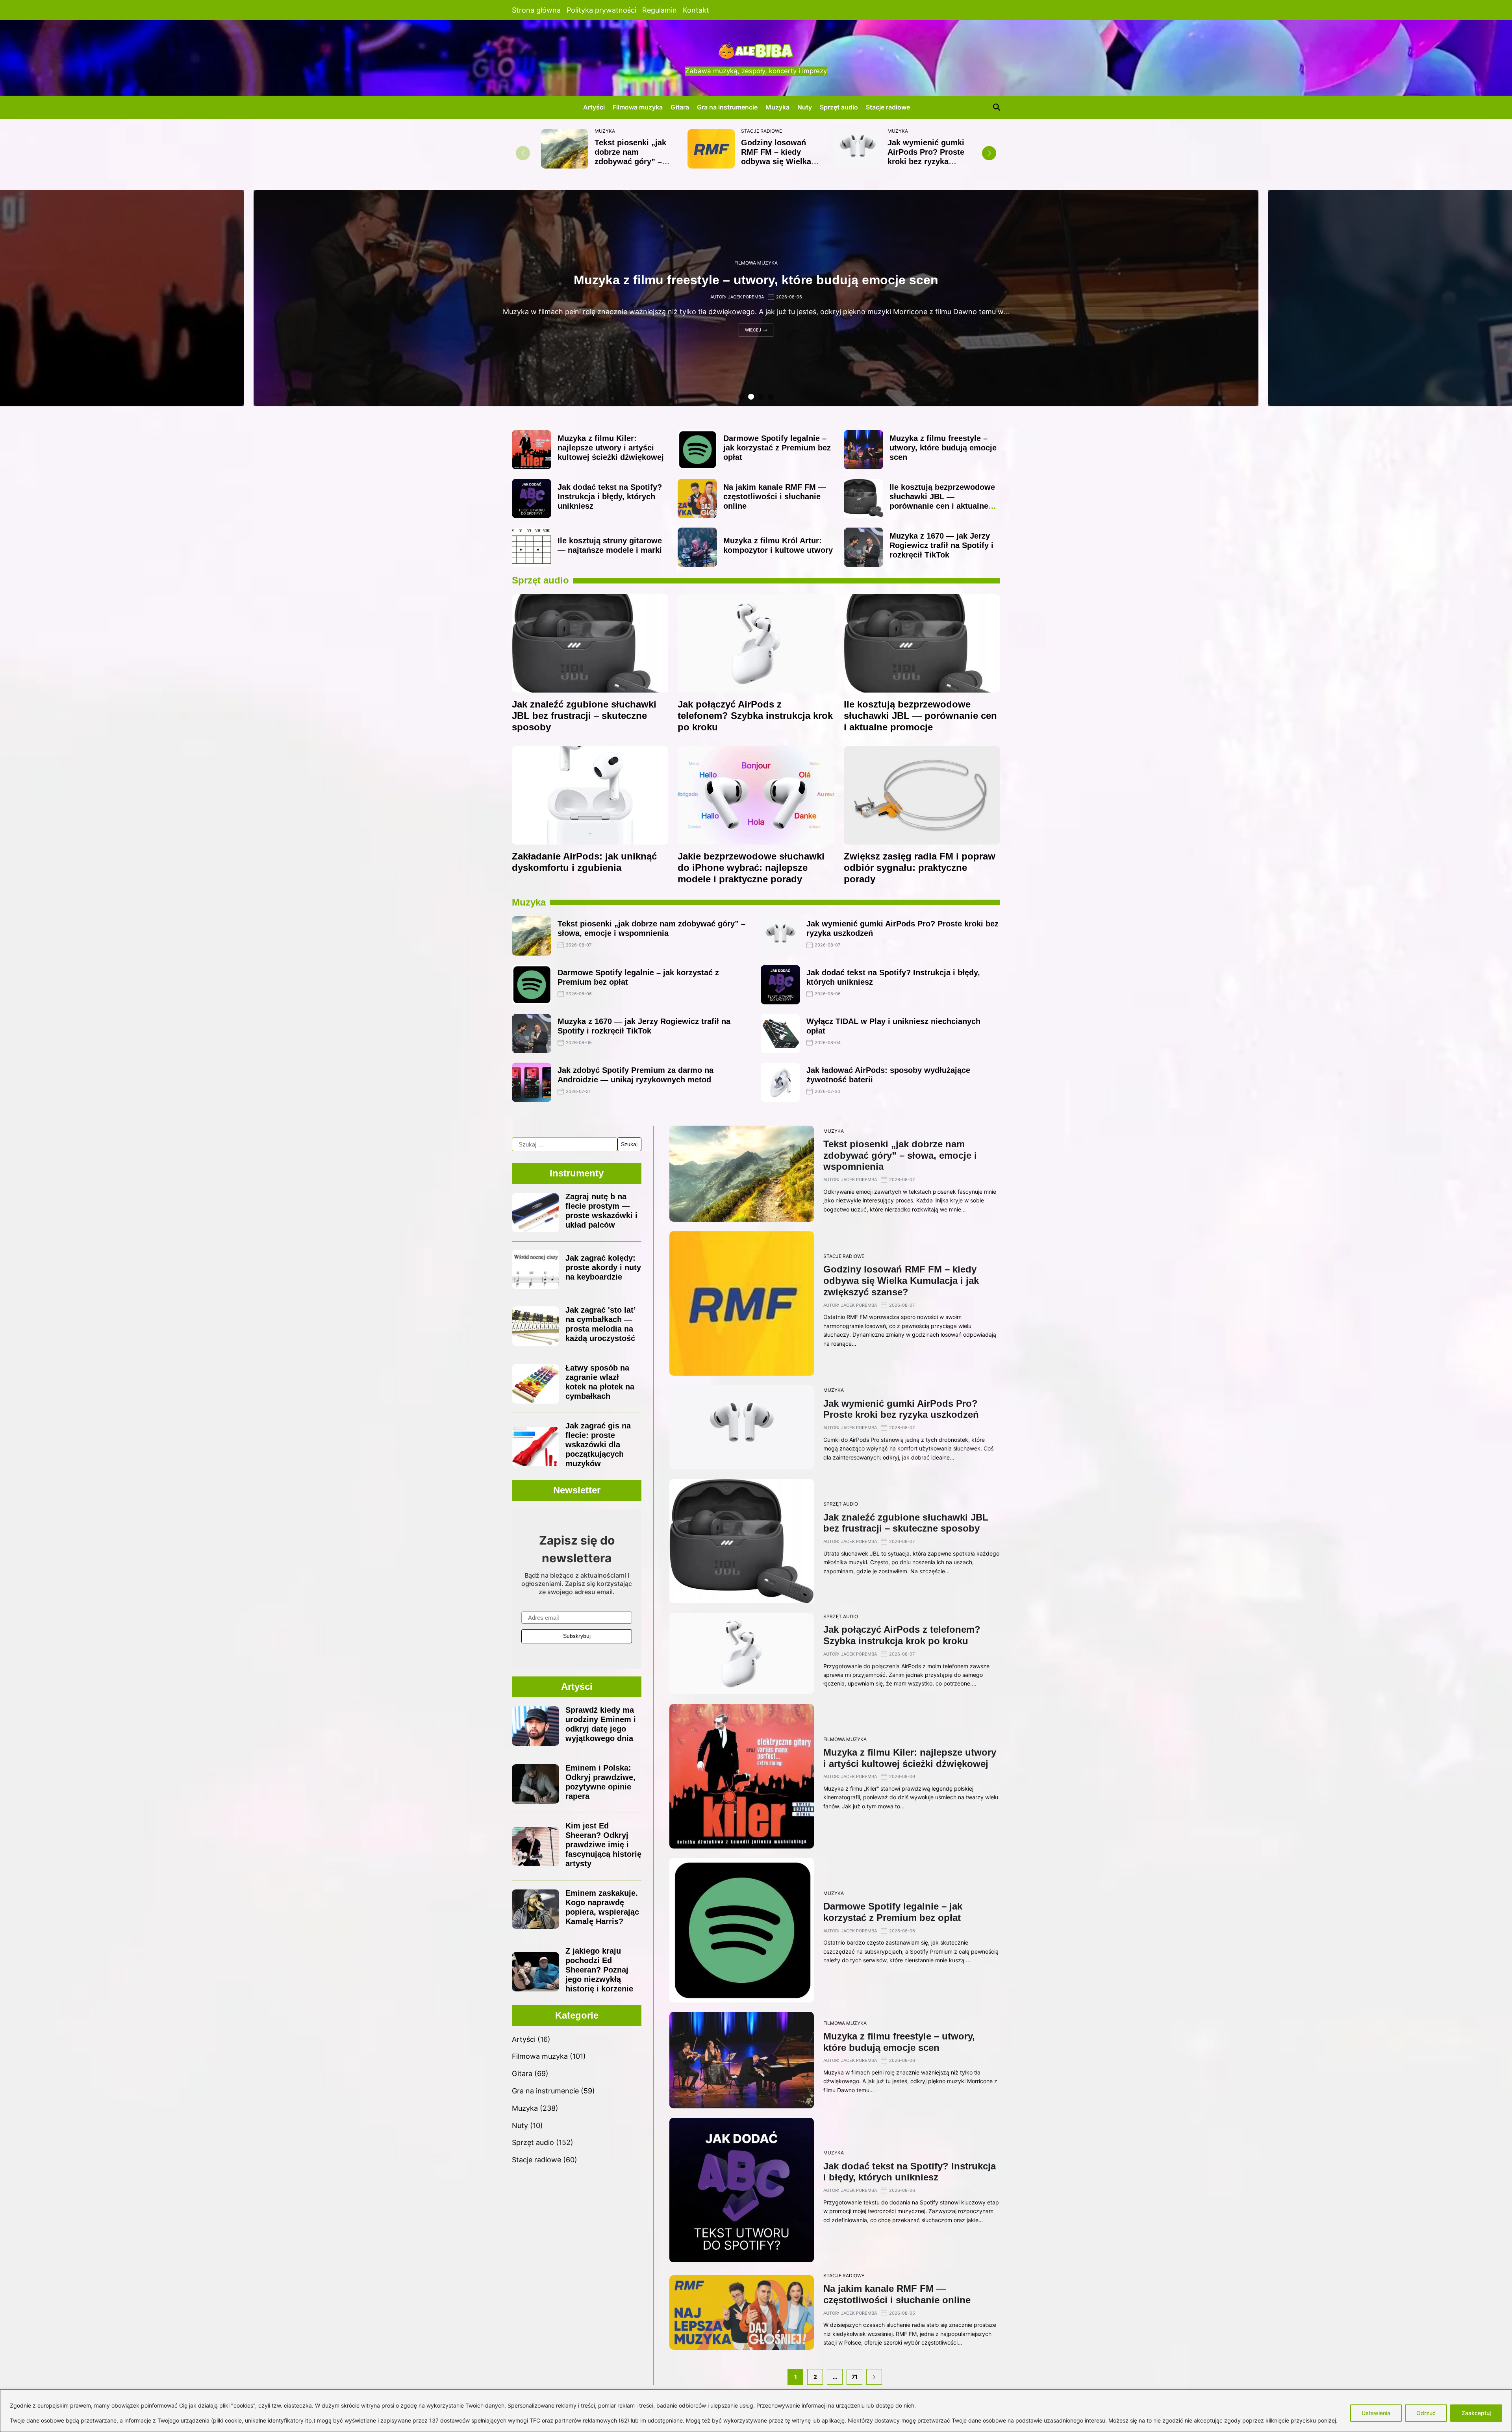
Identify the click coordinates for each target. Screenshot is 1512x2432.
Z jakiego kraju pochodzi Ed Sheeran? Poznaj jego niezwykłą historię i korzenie (599, 1970)
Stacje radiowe (888, 107)
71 (855, 2377)
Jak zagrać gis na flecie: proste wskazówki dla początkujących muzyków (598, 1445)
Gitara (680, 107)
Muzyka (777, 107)
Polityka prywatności (601, 10)
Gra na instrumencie (727, 107)
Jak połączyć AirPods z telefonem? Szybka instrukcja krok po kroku (755, 716)
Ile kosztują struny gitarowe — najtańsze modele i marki (610, 545)
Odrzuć (1426, 2413)
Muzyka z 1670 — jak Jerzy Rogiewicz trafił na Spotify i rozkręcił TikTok (941, 545)
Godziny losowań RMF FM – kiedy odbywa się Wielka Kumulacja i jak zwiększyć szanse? (777, 161)
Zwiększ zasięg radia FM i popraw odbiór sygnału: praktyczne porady (920, 868)
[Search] (997, 107)
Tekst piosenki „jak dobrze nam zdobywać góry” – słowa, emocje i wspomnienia (630, 161)
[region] (756, 2411)
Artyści (594, 107)
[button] (989, 153)
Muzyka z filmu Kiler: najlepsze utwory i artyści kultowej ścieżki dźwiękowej (611, 448)
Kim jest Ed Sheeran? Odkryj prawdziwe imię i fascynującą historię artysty (603, 1845)
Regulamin (660, 10)
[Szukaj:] (565, 1145)
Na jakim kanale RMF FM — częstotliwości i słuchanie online (775, 496)
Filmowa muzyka (638, 107)
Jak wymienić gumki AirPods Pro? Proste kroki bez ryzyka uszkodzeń (926, 157)
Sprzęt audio (839, 107)
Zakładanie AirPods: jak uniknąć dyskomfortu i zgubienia (584, 862)
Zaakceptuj (1476, 2413)
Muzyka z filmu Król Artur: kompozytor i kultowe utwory (756, 280)
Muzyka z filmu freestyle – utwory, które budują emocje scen (943, 448)
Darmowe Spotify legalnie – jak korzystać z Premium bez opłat (777, 448)
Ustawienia (1376, 2413)
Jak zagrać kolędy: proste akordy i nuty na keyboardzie (603, 1267)
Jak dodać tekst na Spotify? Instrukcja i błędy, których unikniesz (610, 496)
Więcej (753, 330)
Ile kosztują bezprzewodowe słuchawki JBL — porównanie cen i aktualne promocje (942, 501)
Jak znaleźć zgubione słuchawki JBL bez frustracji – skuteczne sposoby (584, 716)
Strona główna (536, 10)
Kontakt (696, 10)
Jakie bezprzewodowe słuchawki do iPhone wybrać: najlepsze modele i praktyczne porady (751, 868)
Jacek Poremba (746, 297)
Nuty (805, 107)
